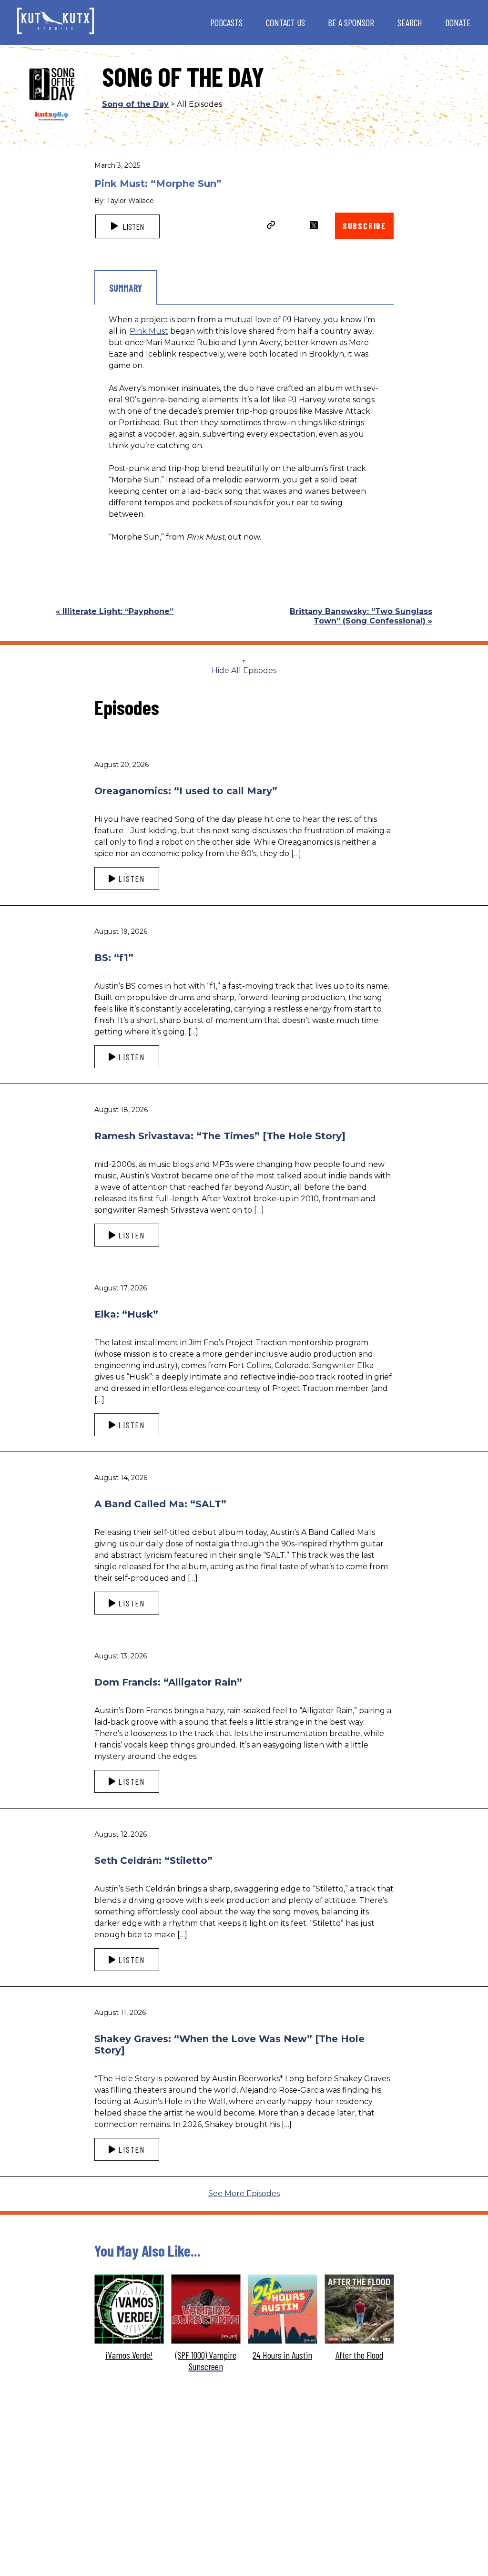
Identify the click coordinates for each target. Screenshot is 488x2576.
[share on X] (314, 225)
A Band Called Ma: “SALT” (160, 1504)
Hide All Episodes (244, 670)
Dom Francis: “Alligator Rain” (168, 1682)
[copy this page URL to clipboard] (271, 226)
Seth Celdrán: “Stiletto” (153, 1860)
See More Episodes (244, 2193)
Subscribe (364, 226)
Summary (126, 288)
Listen (132, 226)
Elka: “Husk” (126, 1314)
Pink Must (149, 331)
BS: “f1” (114, 958)
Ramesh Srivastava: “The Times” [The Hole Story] (220, 1136)
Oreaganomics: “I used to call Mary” (186, 791)
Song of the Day (135, 104)
